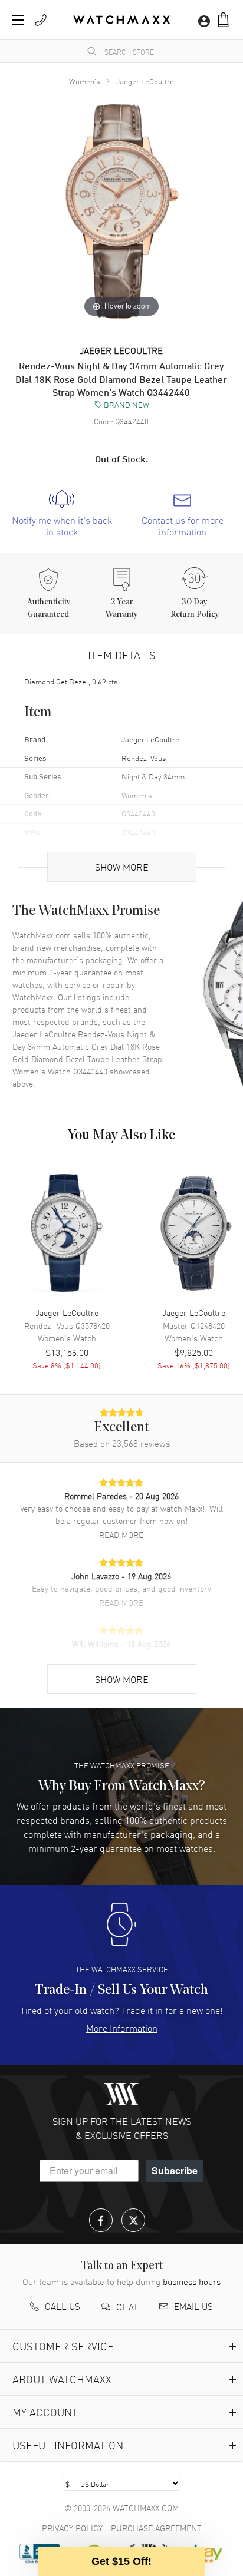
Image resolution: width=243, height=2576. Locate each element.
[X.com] (133, 2220)
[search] (92, 51)
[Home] (121, 20)
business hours (192, 2281)
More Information (122, 2028)
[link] (62, 514)
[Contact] (41, 20)
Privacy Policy (72, 2528)
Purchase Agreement (156, 2528)
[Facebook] (101, 2220)
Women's (84, 81)
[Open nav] (18, 20)
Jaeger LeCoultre (145, 81)
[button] (223, 20)
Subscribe (175, 2170)
